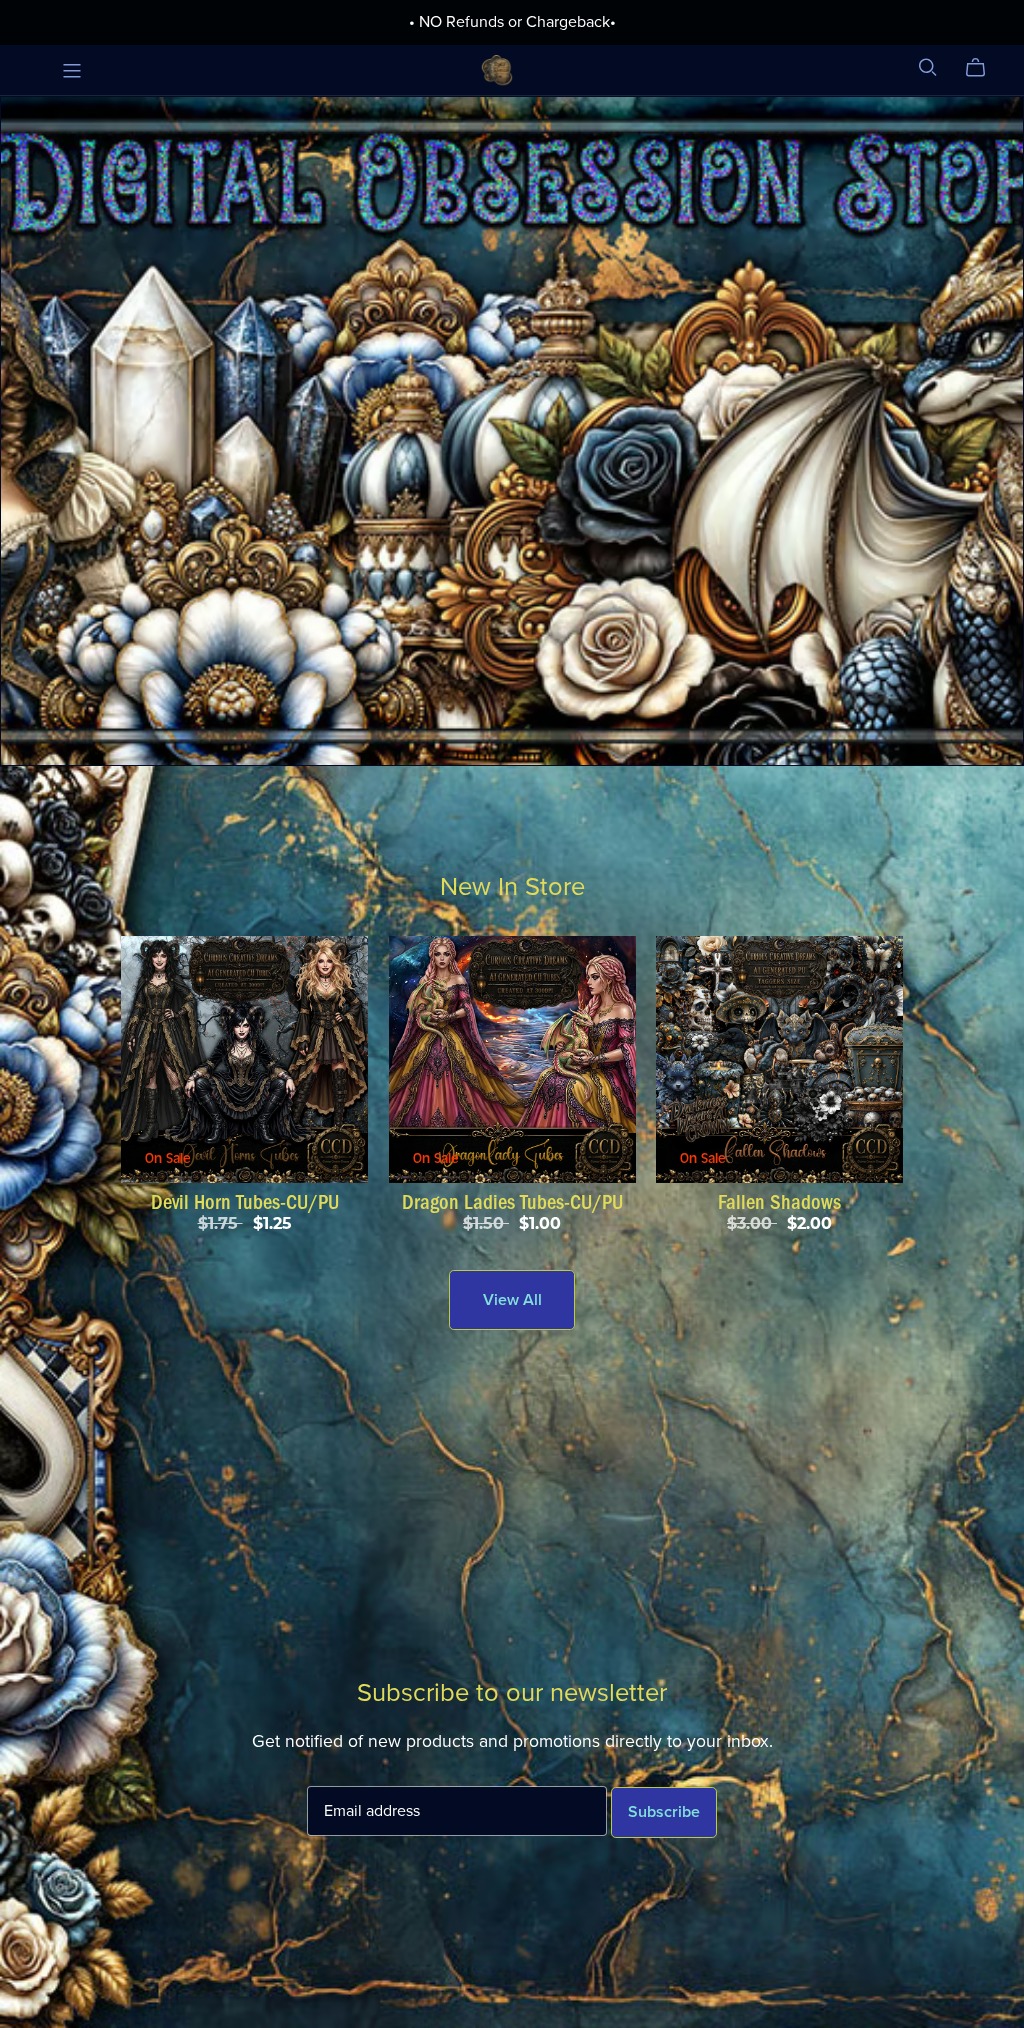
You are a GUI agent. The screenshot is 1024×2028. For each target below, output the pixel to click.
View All (512, 1300)
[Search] (928, 67)
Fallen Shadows (779, 1202)
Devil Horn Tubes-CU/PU (245, 1202)
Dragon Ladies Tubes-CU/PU (512, 1202)
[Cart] (983, 68)
